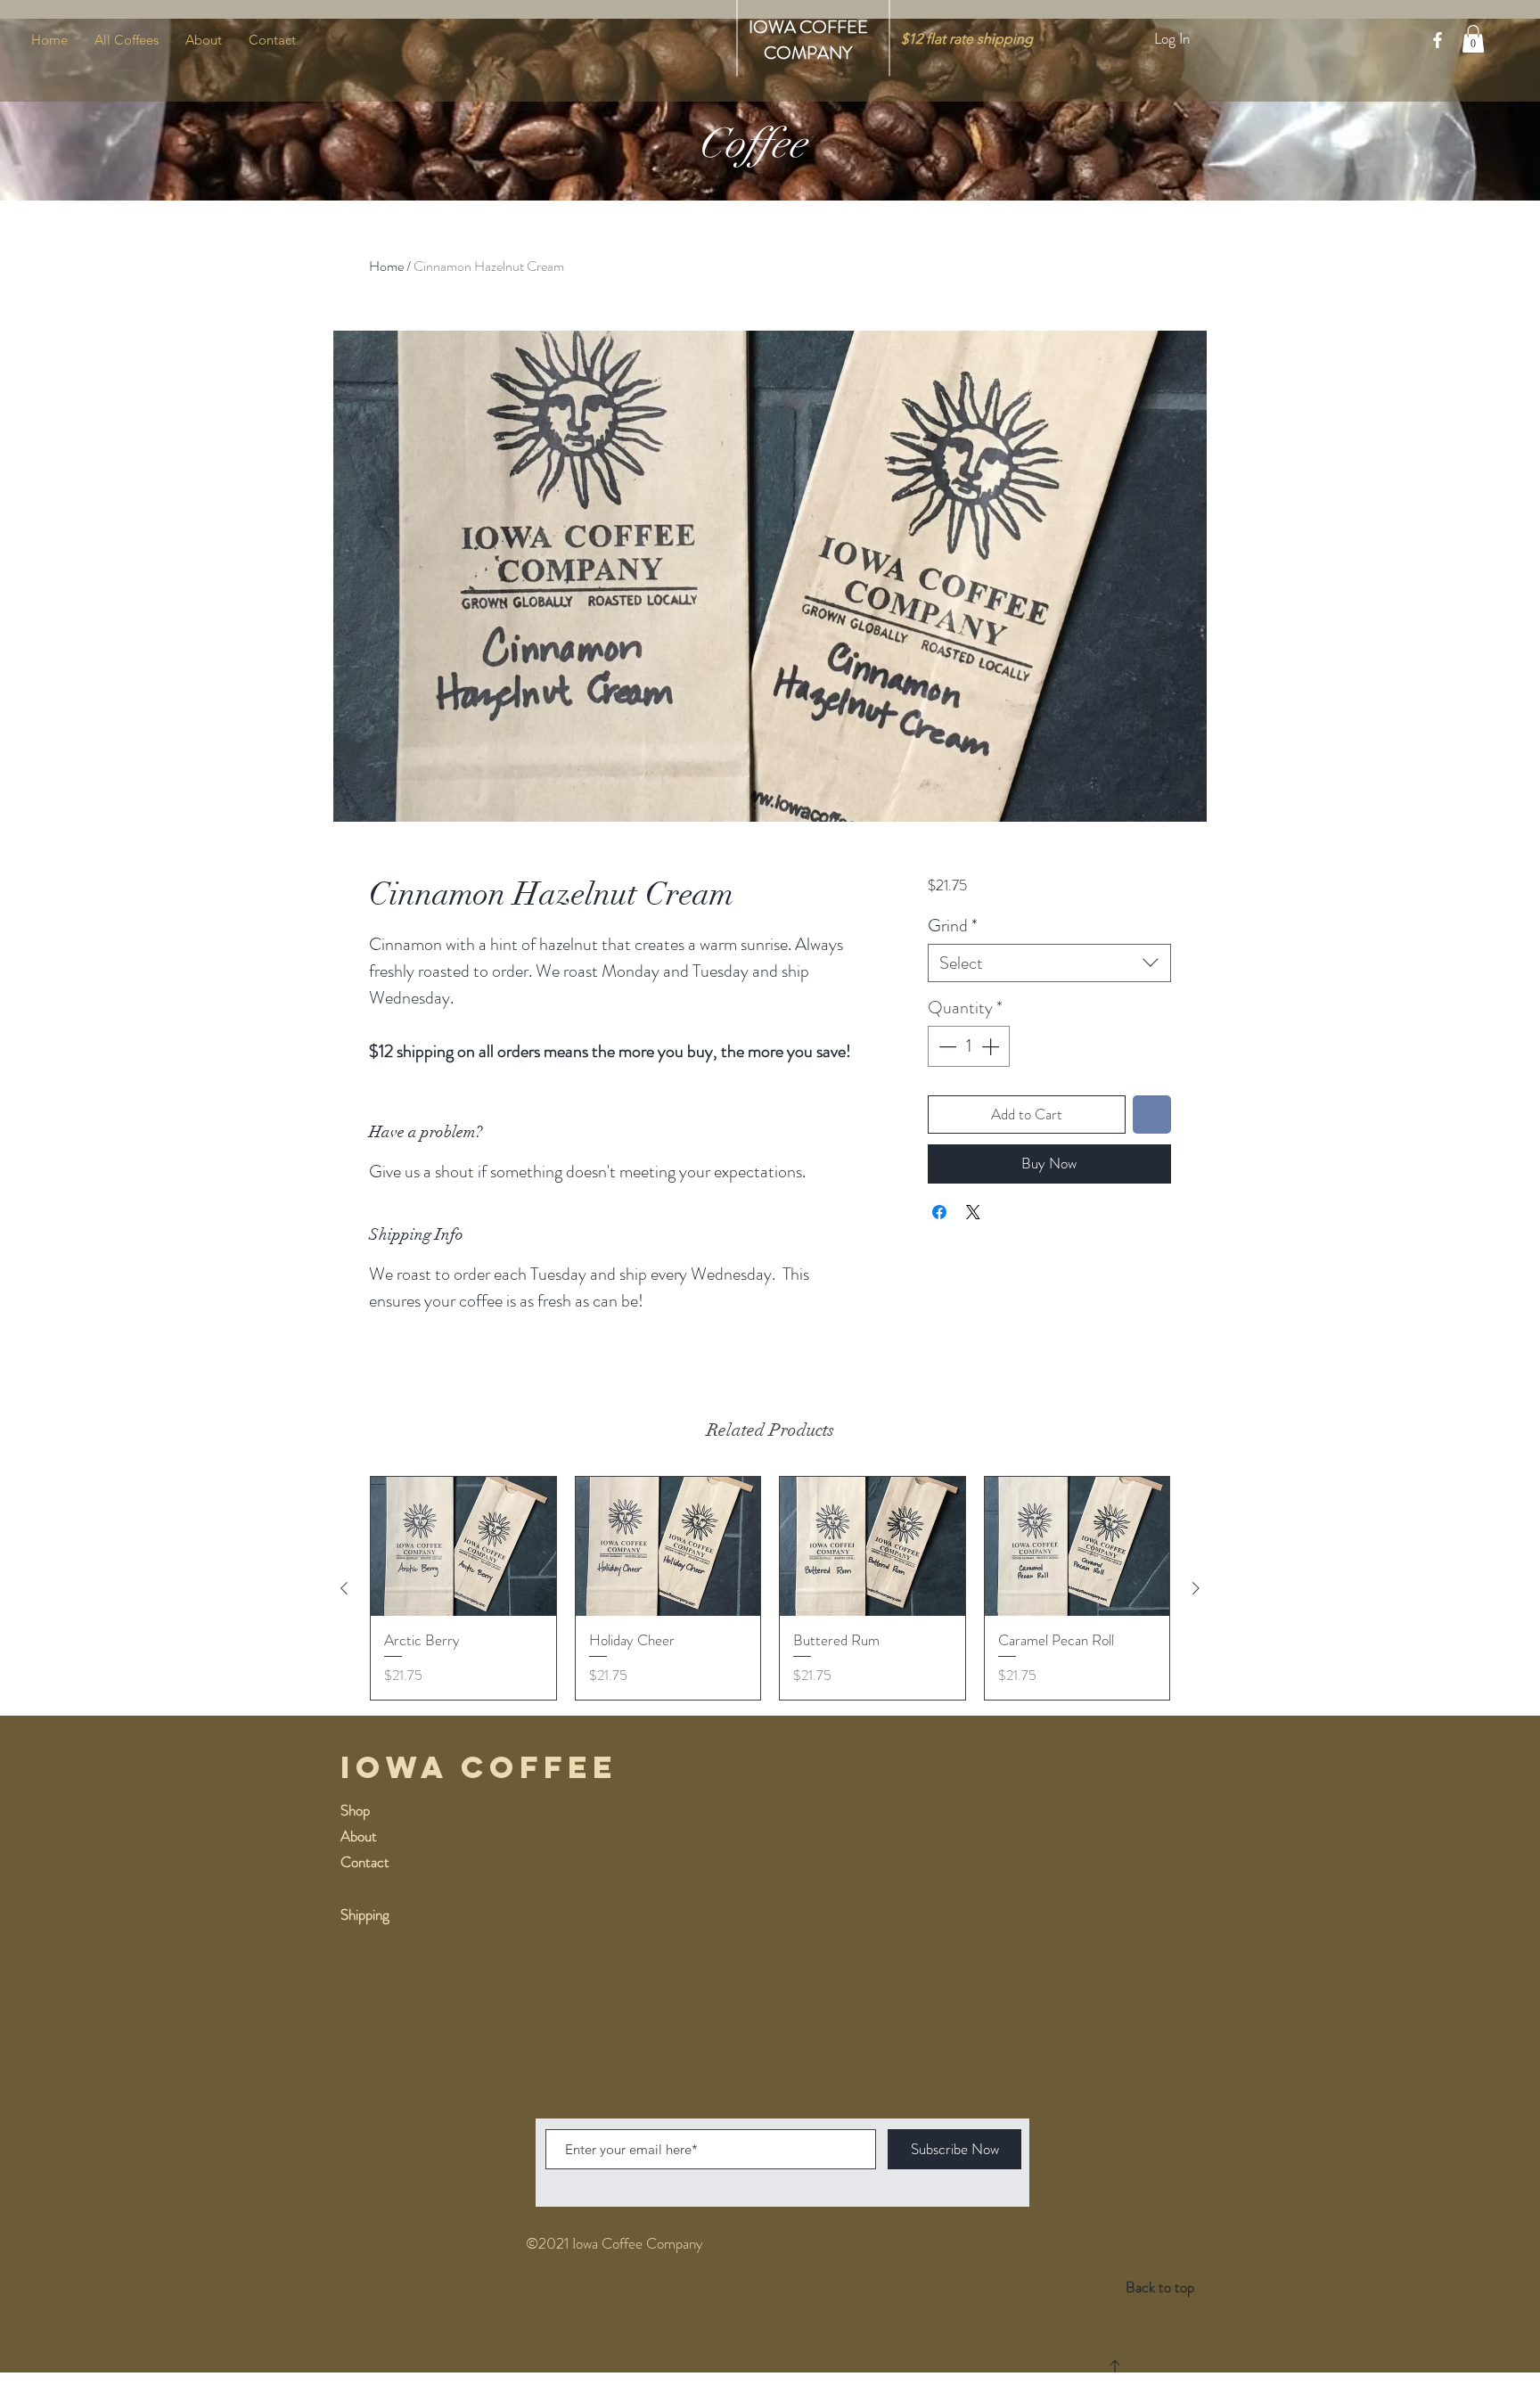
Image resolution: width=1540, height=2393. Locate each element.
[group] (770, 1588)
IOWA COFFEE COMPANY (808, 40)
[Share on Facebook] (939, 1212)
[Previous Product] (344, 1588)
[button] (1473, 39)
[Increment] (992, 1046)
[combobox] (1049, 963)
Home (386, 266)
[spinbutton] (969, 1046)
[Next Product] (1196, 1588)
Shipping (365, 1914)
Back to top (1160, 2287)
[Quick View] (463, 1546)
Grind (953, 926)
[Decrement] (946, 1046)
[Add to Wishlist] (1152, 1115)
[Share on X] (973, 1212)
